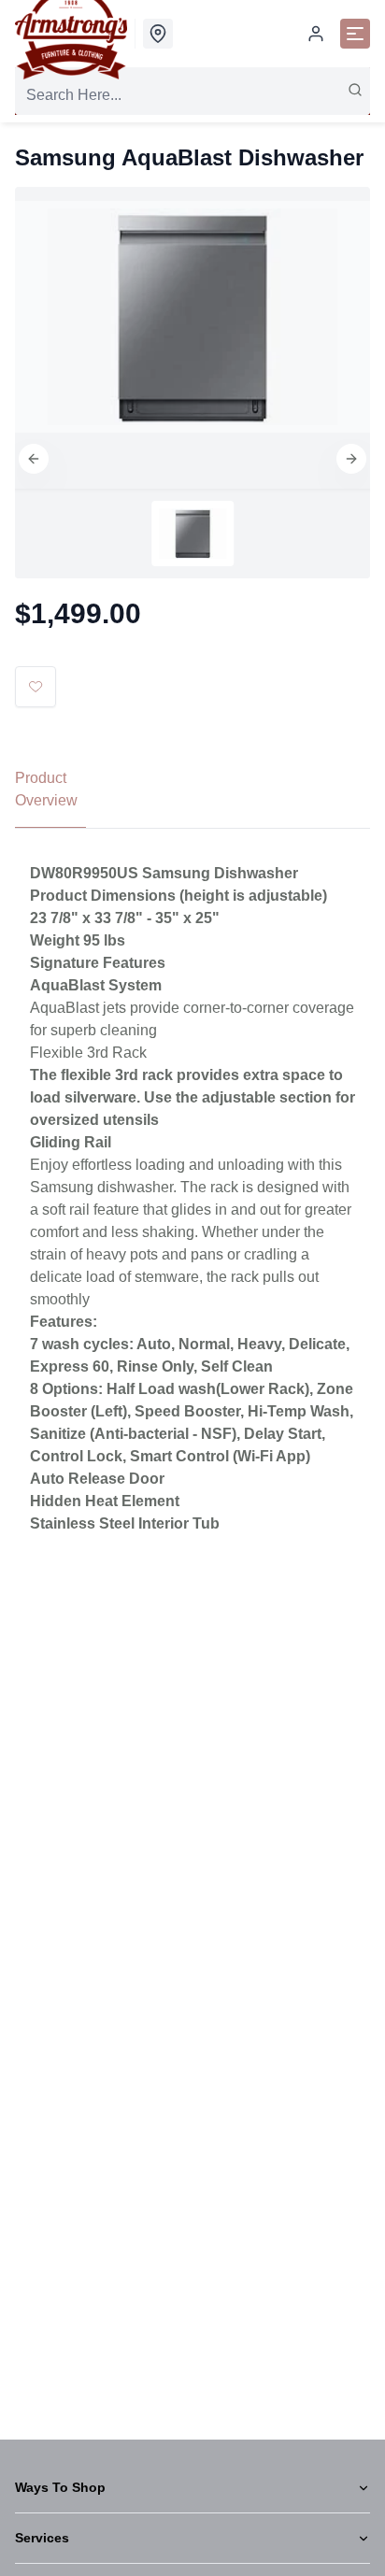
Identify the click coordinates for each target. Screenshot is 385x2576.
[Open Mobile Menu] (355, 34)
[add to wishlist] (36, 687)
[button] (34, 459)
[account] (316, 34)
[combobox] (192, 95)
